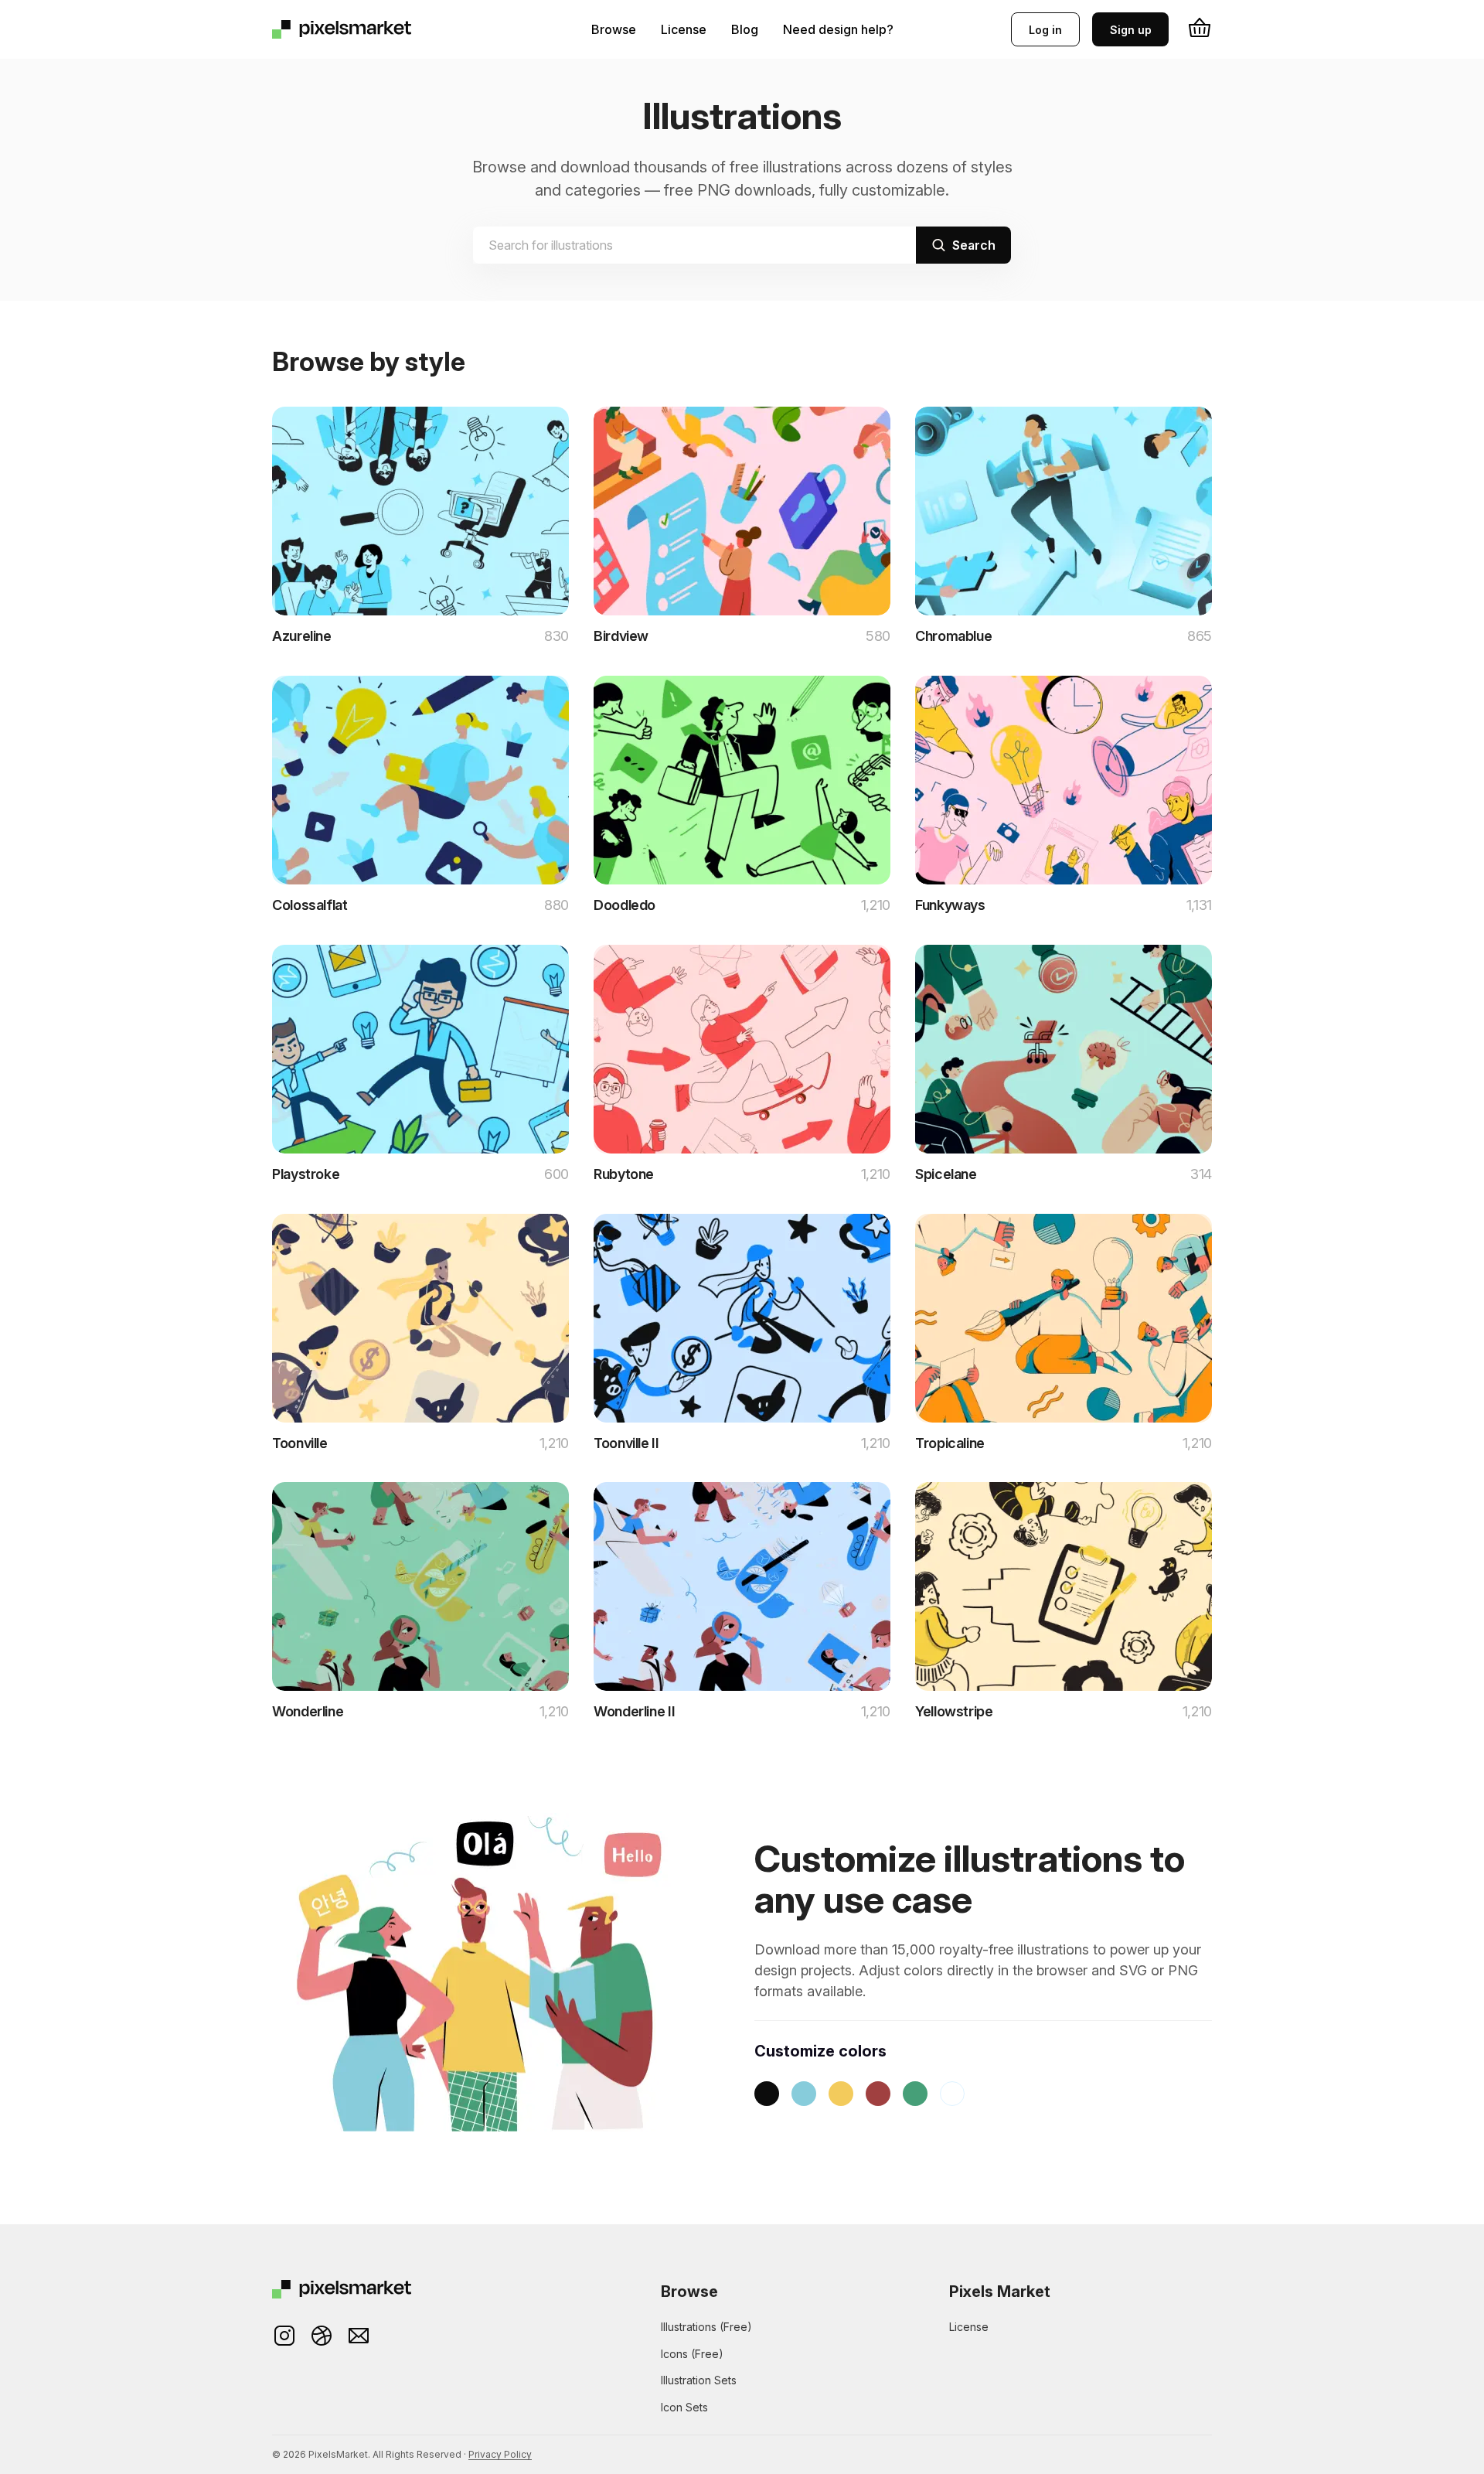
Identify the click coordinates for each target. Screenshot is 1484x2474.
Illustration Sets (699, 2380)
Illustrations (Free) (706, 2327)
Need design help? (838, 29)
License (684, 29)
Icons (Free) (692, 2354)
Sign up (1131, 30)
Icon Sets (684, 2407)
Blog (745, 29)
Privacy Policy (500, 2454)
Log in (1045, 30)
